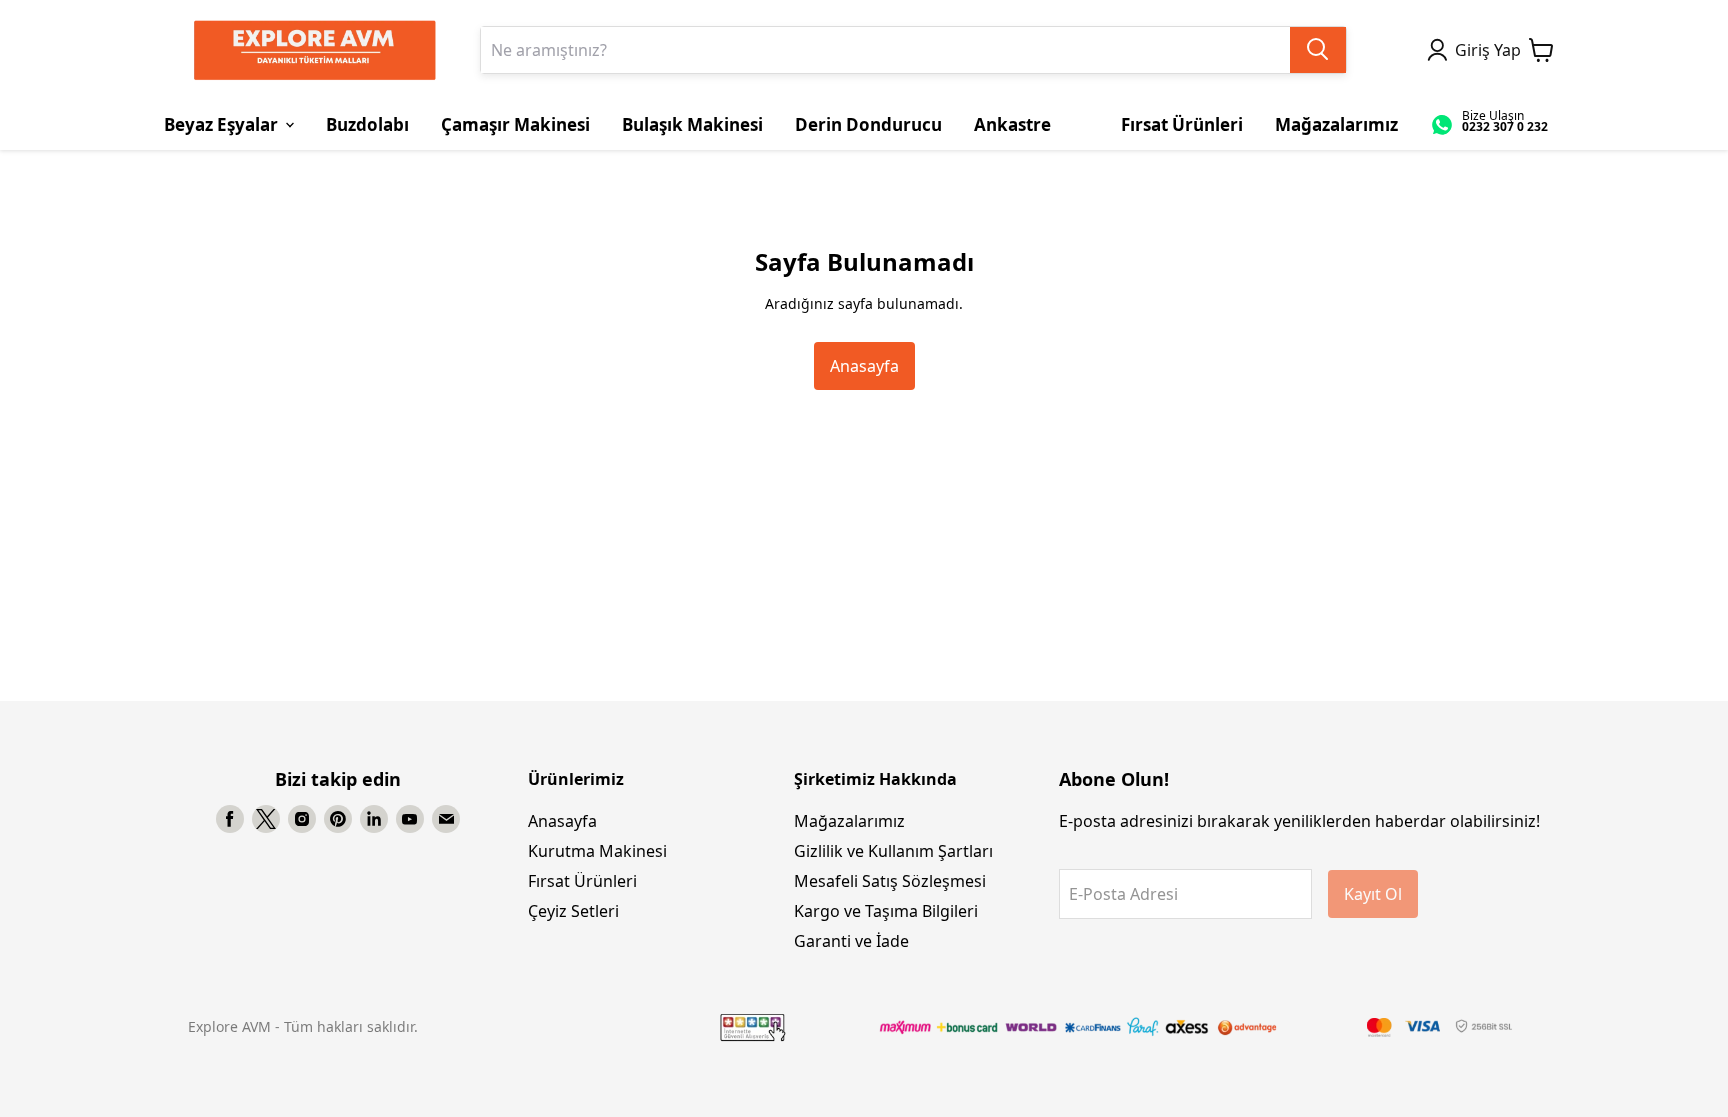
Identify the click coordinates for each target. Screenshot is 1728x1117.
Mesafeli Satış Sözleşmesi (890, 881)
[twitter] (266, 819)
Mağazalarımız (849, 821)
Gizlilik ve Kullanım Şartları (893, 851)
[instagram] (302, 819)
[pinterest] (338, 819)
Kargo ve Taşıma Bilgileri (886, 911)
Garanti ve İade (851, 941)
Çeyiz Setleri (573, 911)
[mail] (446, 819)
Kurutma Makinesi (597, 851)
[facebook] (230, 819)
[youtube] (410, 819)
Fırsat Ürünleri (582, 881)
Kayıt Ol (1373, 894)
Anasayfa (864, 366)
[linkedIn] (374, 819)
